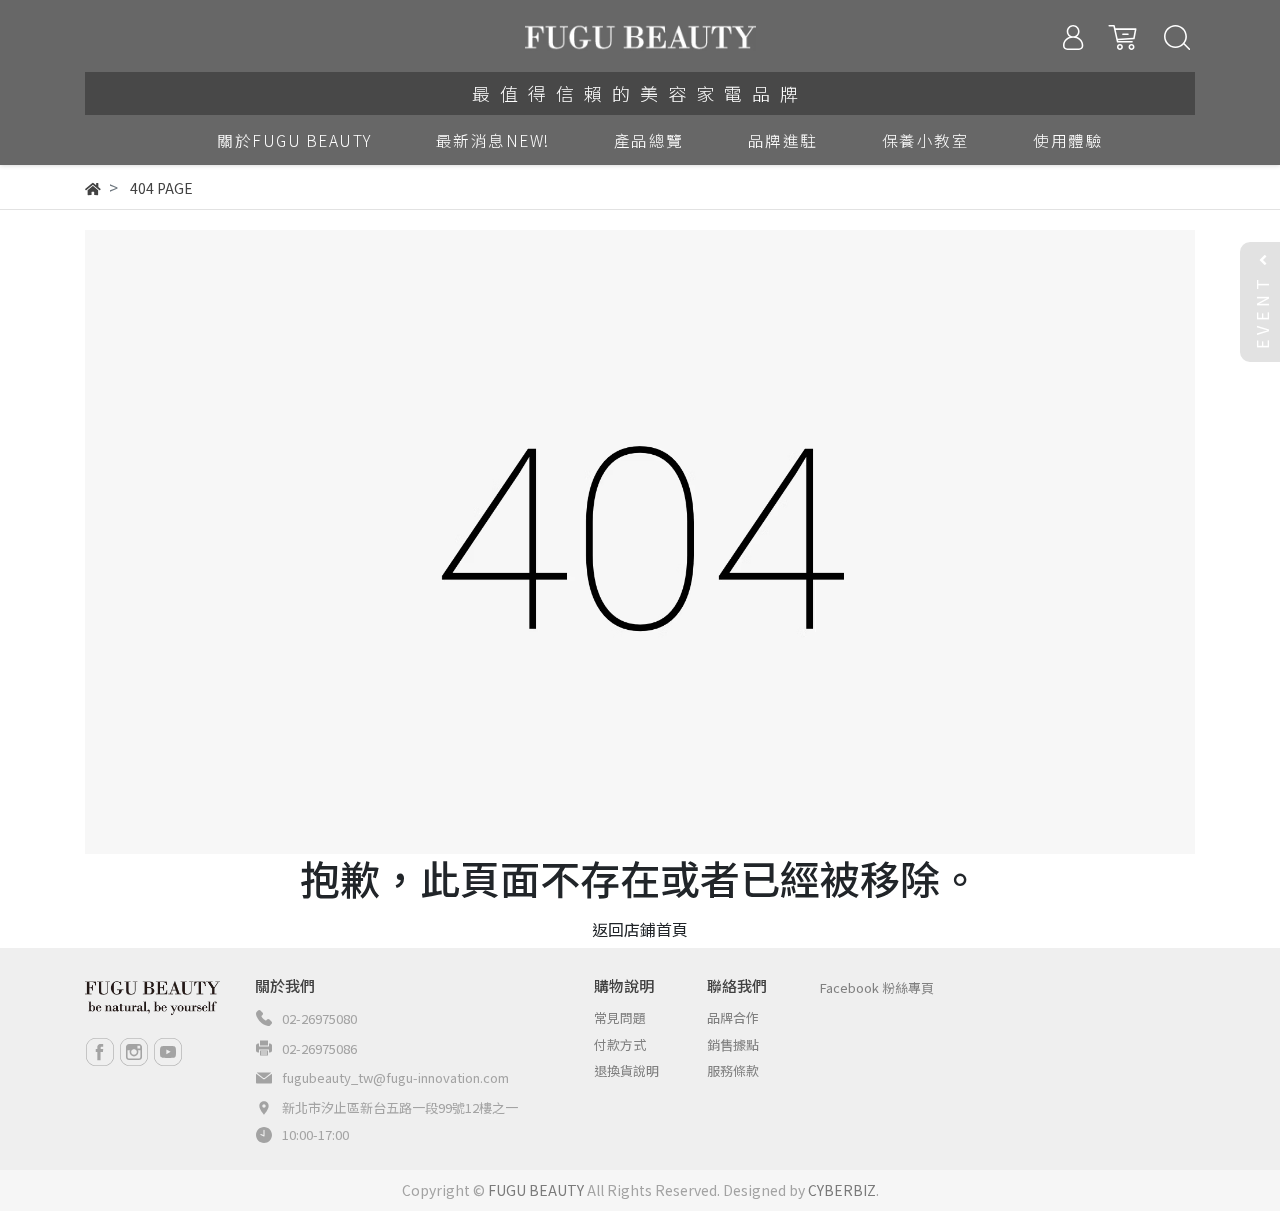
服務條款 (733, 1070)
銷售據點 (733, 1044)
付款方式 (620, 1044)
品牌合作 (733, 1017)
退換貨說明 (626, 1070)
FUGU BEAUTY (536, 1190)
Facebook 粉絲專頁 (877, 987)
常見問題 (620, 1017)
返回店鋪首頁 (640, 929)
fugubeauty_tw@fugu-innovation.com (395, 1077)
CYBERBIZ (842, 1190)
